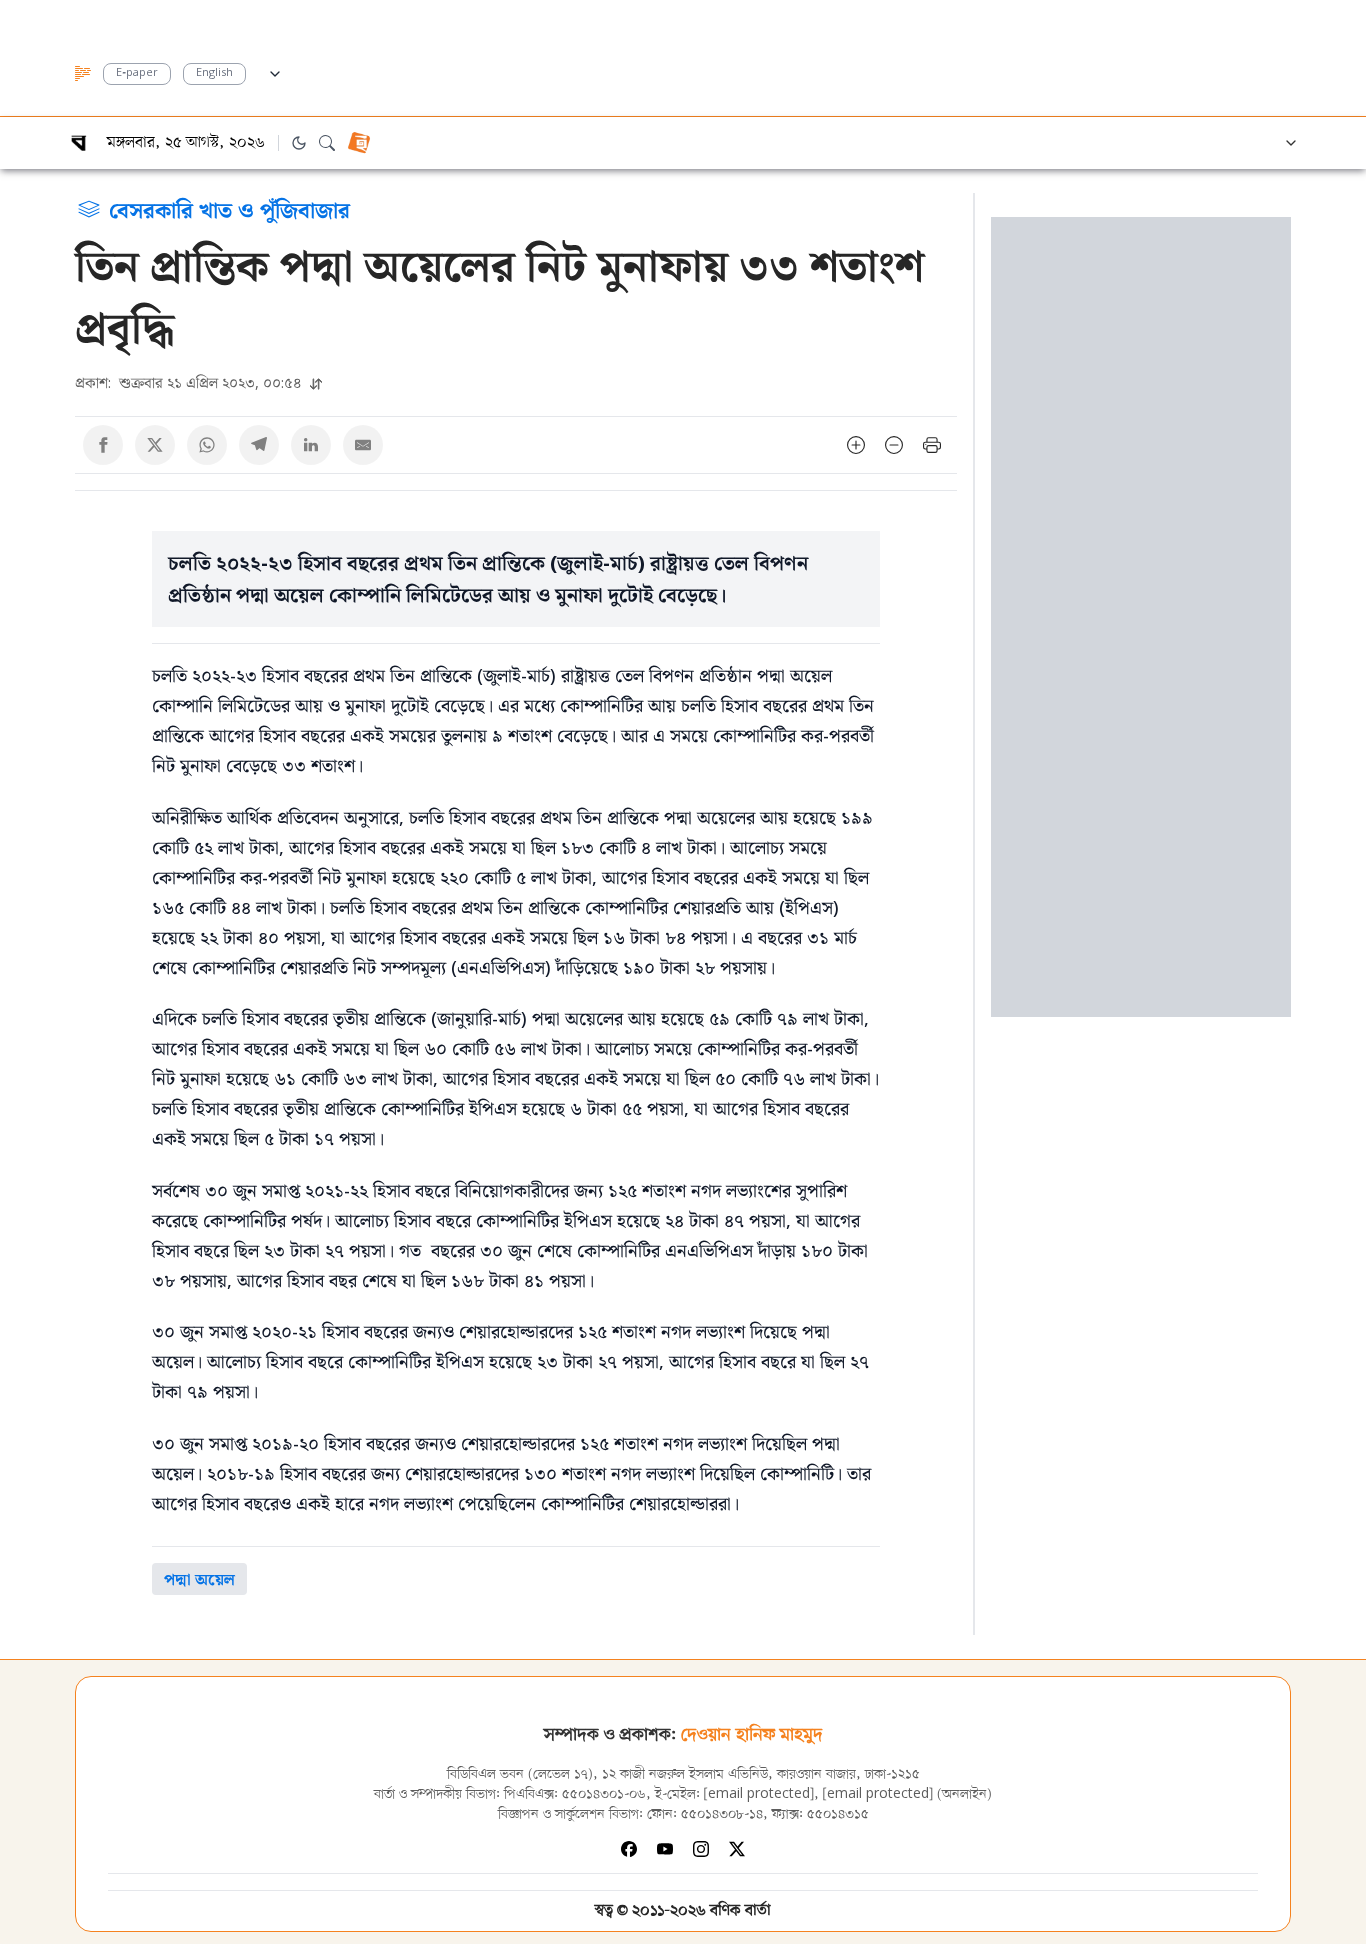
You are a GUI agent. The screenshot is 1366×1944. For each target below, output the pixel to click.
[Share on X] (155, 445)
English (214, 73)
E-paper (137, 73)
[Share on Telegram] (259, 445)
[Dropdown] (275, 71)
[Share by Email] (363, 445)
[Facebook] (629, 1849)
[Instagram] (701, 1849)
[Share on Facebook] (103, 445)
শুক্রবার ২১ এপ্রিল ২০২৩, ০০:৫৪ (190, 382)
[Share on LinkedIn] (311, 445)
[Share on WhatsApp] (207, 445)
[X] (737, 1849)
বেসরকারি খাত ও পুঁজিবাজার (229, 209)
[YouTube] (665, 1849)
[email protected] (759, 1794)
